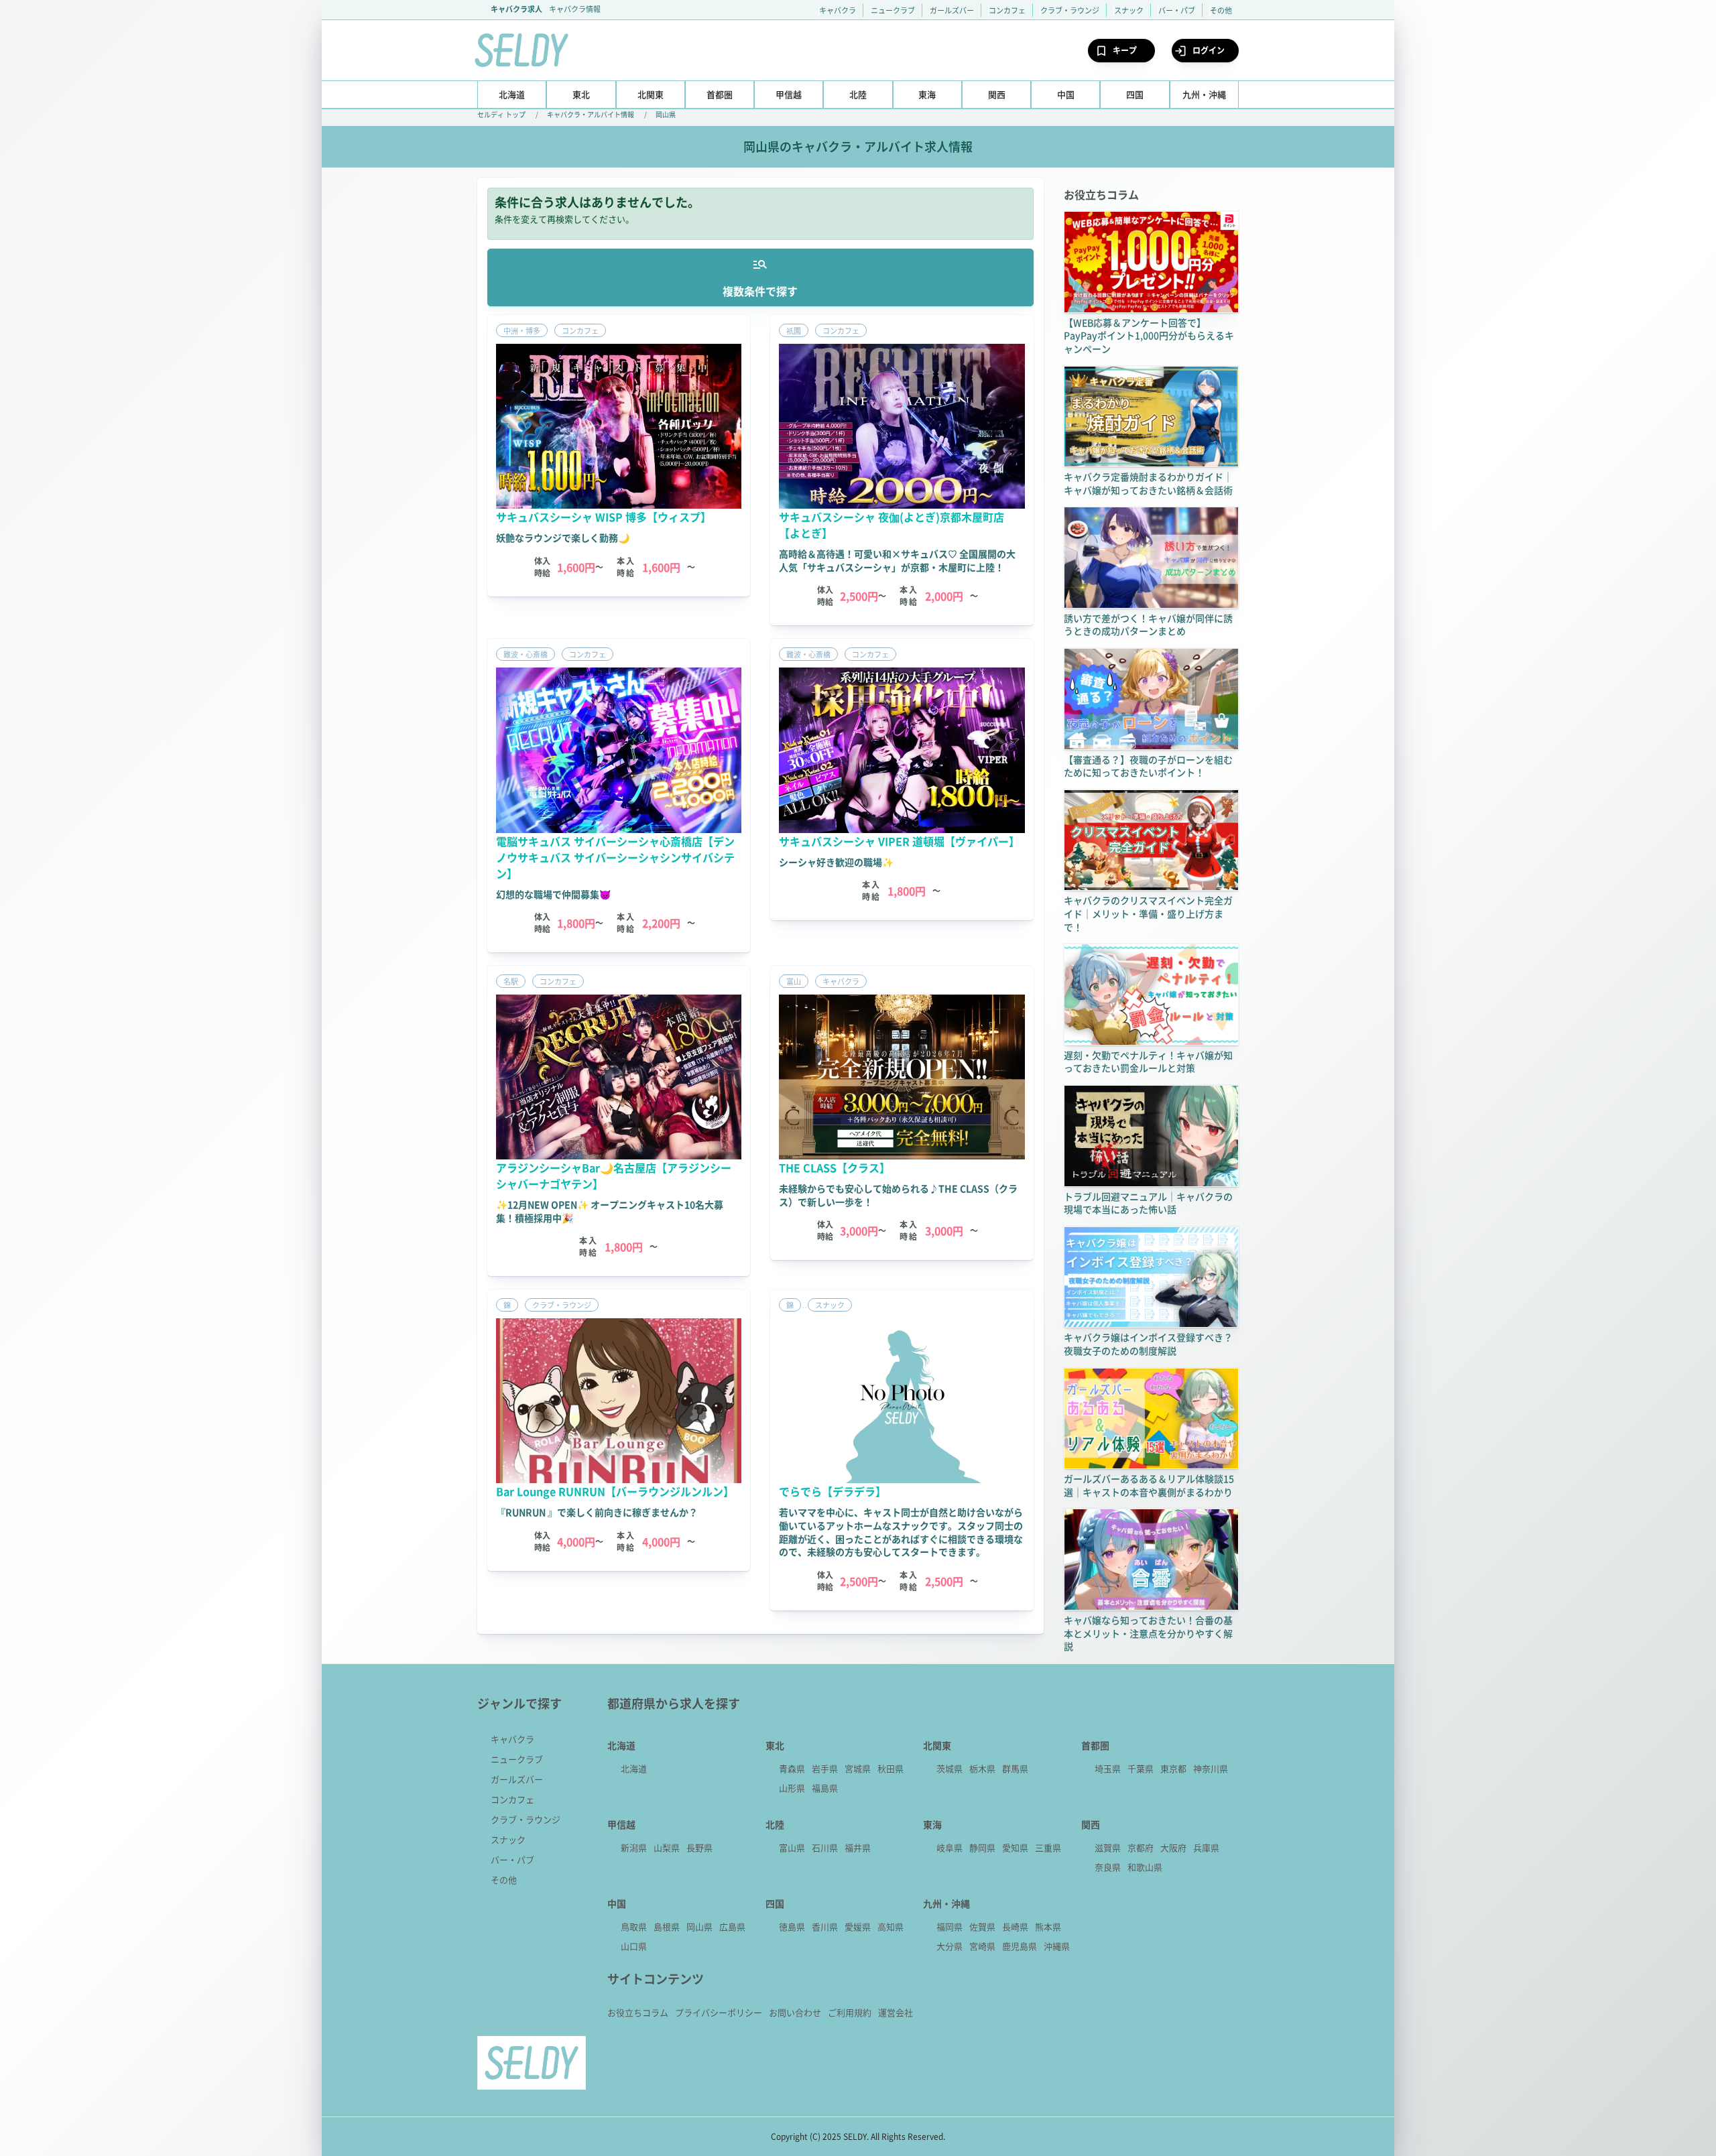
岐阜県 (949, 1847)
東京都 (1173, 1768)
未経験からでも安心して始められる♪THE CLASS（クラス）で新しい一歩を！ (898, 1195)
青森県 (792, 1768)
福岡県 (949, 1926)
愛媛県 (858, 1926)
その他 (1221, 10)
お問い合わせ (795, 2012)
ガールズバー (952, 10)
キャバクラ (838, 10)
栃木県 (982, 1768)
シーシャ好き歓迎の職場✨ (836, 862)
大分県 (949, 1946)
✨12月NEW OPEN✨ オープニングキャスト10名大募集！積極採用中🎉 (610, 1211)
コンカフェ (1007, 10)
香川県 (825, 1926)
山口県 (634, 1946)
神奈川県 (1211, 1768)
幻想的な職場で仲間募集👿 (553, 894)
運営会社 (896, 2012)
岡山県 (666, 114)
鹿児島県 (1020, 1946)
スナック (1129, 10)
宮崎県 (982, 1946)
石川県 (825, 1847)
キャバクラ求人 (516, 9)
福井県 (858, 1847)
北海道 (634, 1768)
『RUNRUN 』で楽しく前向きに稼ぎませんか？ (597, 1512)
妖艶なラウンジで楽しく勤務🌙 (563, 537)
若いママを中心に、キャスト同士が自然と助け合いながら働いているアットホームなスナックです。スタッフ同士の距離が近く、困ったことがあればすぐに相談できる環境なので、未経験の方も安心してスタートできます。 (901, 1532)
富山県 (792, 1847)
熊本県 (1048, 1926)
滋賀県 (1108, 1847)
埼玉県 (1108, 1768)
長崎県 (1015, 1926)
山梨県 (667, 1847)
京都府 (1141, 1847)
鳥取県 (634, 1926)
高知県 (891, 1926)
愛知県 (1015, 1847)
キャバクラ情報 (575, 9)
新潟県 (634, 1847)
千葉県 (1141, 1768)
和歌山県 (1145, 1867)
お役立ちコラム (638, 2012)
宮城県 (858, 1768)
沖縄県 (1057, 1946)
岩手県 (825, 1768)
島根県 (667, 1926)
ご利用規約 (850, 2012)
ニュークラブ (893, 10)
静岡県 (982, 1847)
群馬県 (1015, 1768)
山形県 (792, 1788)
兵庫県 (1206, 1847)
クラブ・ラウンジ (1070, 10)
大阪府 (1173, 1847)
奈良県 (1108, 1867)
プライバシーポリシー (719, 2012)
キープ (1125, 50)
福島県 (825, 1788)
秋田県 (891, 1768)
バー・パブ (1177, 10)
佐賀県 (982, 1926)
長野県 (699, 1847)
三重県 (1048, 1847)
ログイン (1209, 50)
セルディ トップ (501, 114)
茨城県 (949, 1768)
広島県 (732, 1926)
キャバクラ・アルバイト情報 (591, 114)
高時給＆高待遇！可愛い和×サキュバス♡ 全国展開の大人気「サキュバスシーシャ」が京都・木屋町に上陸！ (897, 560)
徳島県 (792, 1926)
